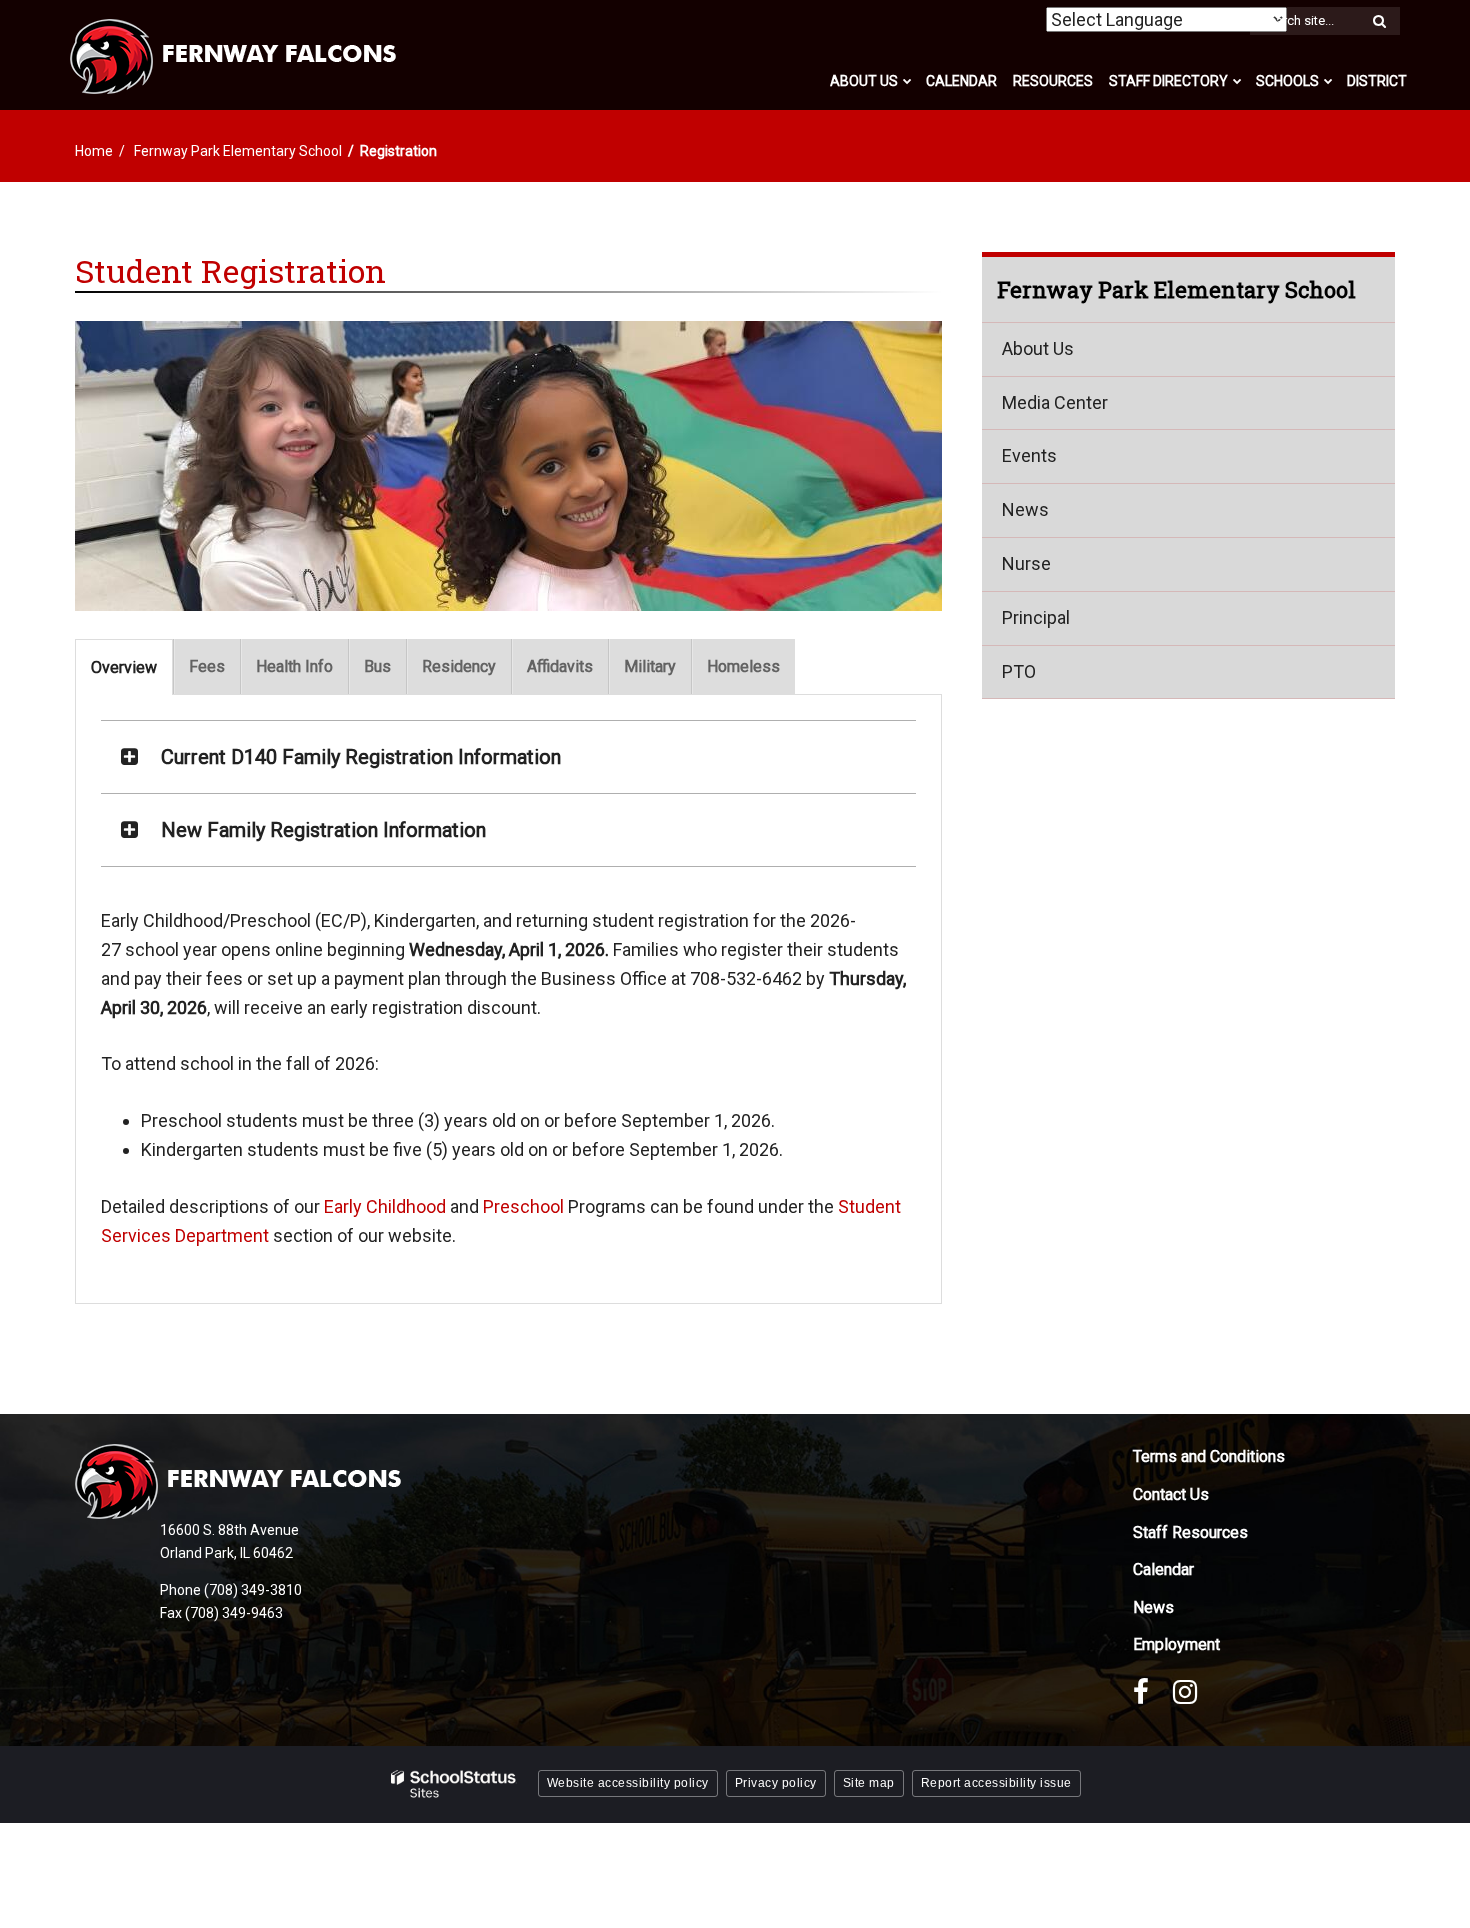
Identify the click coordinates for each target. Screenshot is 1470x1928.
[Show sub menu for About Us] (907, 81)
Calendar (1163, 1569)
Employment (1176, 1644)
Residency (459, 666)
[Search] (1379, 22)
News (1025, 510)
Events (1029, 456)
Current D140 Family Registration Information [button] (361, 757)
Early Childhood (385, 1206)
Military (650, 666)
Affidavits (560, 666)
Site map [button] (869, 1783)
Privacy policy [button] (776, 1783)
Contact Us (1171, 1494)
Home (94, 151)
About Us (1038, 349)
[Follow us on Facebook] (1141, 1692)
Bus (377, 666)
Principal (1036, 618)
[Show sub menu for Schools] (1328, 81)
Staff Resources (1190, 1532)
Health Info (294, 666)
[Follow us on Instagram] (1185, 1692)
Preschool (523, 1206)
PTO (1019, 671)
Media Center (1055, 402)
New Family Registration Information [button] (323, 830)
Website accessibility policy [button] (628, 1783)
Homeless (743, 666)
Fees (207, 666)
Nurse (1026, 564)
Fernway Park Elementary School (238, 151)
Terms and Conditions (1209, 1456)
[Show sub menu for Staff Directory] (1237, 81)
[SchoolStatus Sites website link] (454, 1784)
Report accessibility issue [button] (996, 1783)
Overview (124, 667)
